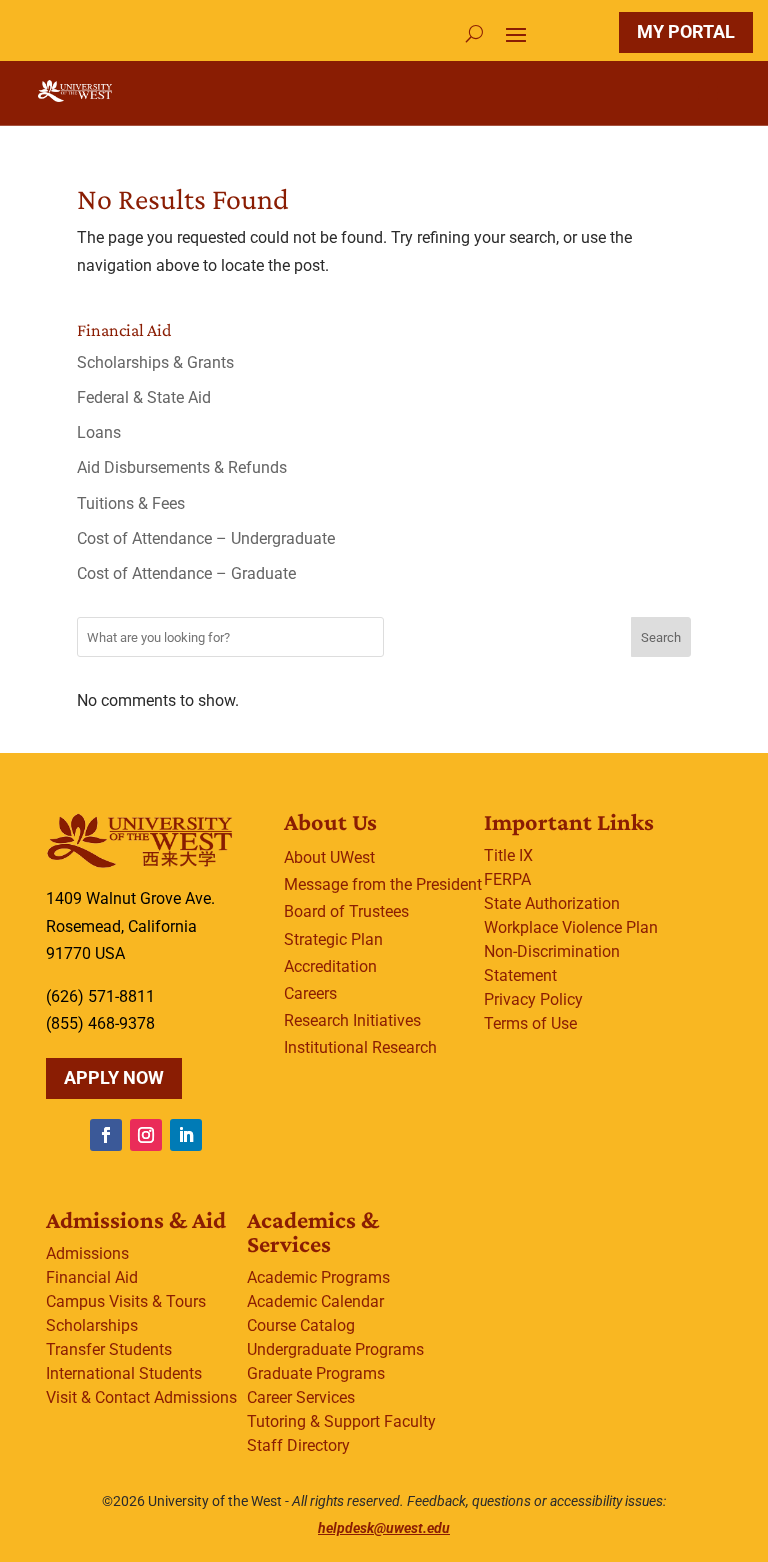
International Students (124, 1373)
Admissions (87, 1253)
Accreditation (330, 966)
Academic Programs (318, 1277)
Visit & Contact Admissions (141, 1397)
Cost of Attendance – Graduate (186, 573)
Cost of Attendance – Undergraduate (206, 538)
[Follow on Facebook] (106, 1135)
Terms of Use (530, 1023)
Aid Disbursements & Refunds (182, 467)
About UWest (329, 857)
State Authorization (552, 903)
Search (661, 637)
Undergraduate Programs (335, 1349)
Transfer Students (109, 1349)
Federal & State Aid (144, 397)
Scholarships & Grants (155, 362)
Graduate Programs (316, 1373)
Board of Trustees (346, 911)
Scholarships (92, 1325)
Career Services (301, 1397)
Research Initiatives (352, 1020)
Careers (310, 993)
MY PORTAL (686, 31)
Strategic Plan (333, 939)
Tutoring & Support (313, 1421)
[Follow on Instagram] (146, 1135)
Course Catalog (301, 1325)
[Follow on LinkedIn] (186, 1135)
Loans (99, 432)
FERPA (507, 879)
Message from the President (383, 884)
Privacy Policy (533, 999)
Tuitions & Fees (131, 503)
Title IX (508, 855)
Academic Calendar (315, 1301)
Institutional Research (360, 1047)
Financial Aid (92, 1277)
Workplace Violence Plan (571, 927)
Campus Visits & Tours (126, 1301)
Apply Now (114, 1077)
